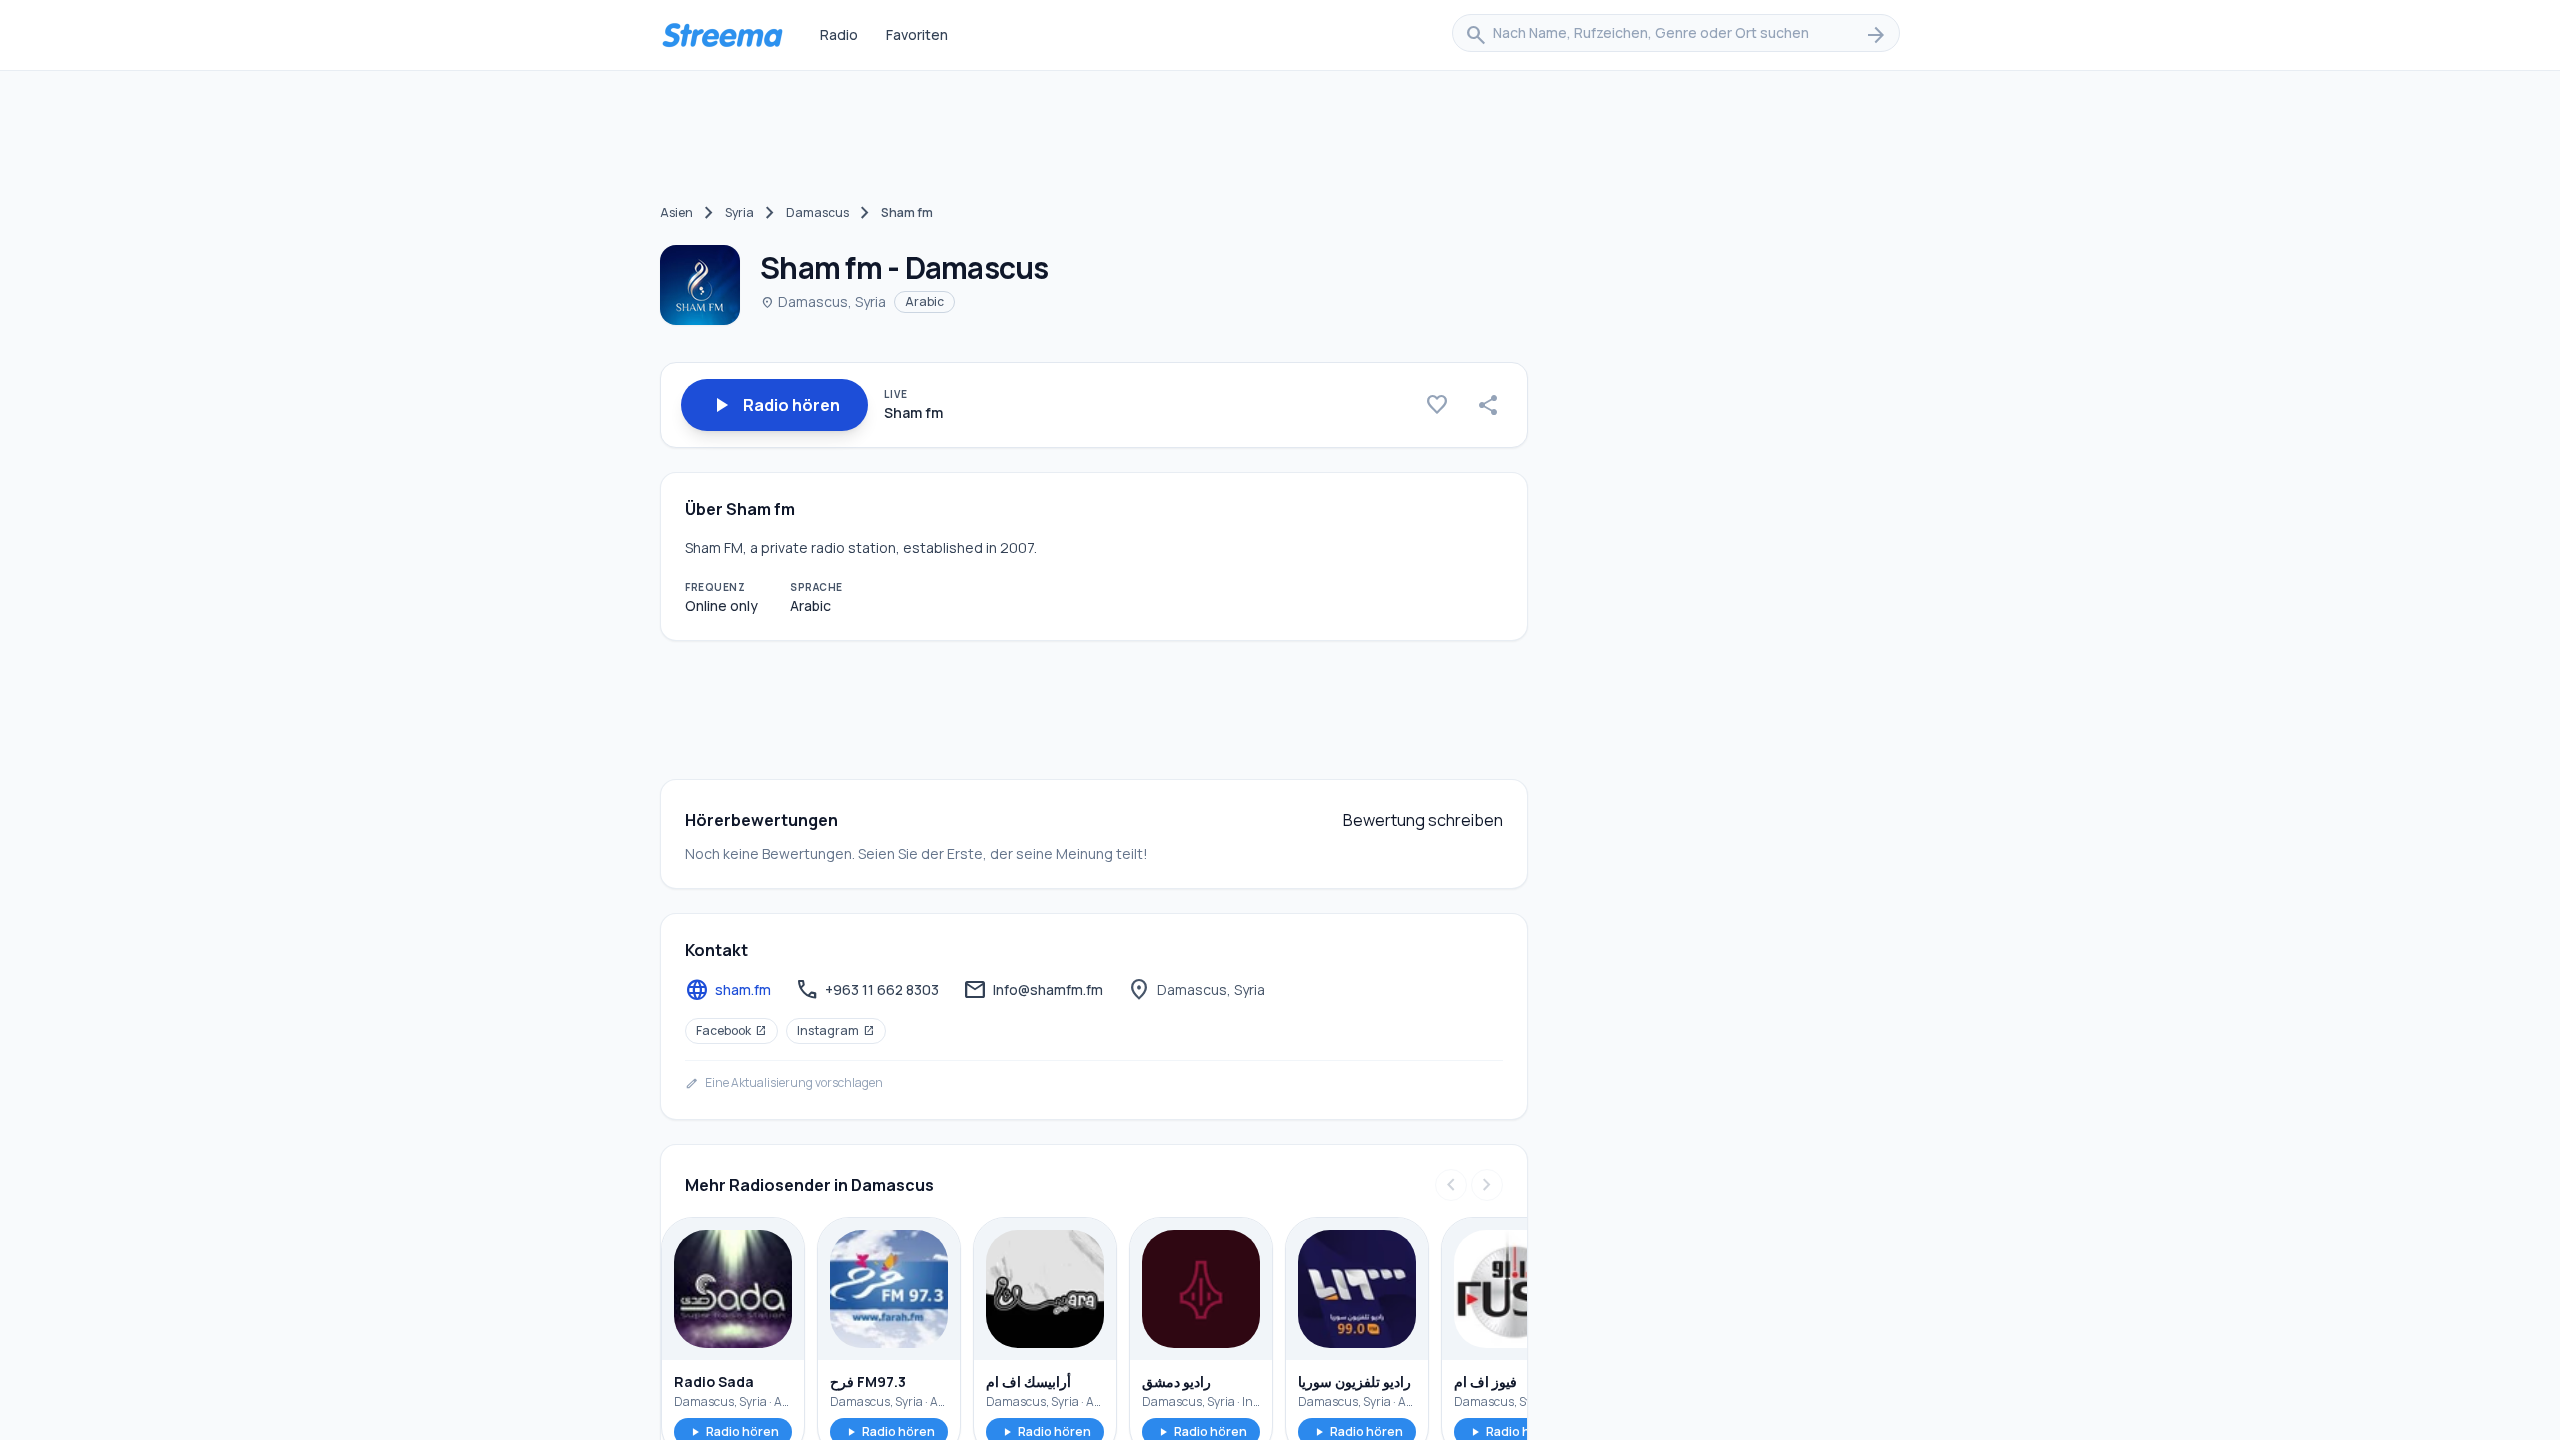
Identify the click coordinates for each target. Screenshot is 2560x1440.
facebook (731, 1030)
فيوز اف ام (1485, 1381)
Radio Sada (714, 1381)
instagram (836, 1030)
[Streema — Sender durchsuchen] (722, 35)
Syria (739, 212)
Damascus (817, 212)
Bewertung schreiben (1423, 820)
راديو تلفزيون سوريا (1354, 1381)
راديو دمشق (1176, 1381)
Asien (676, 212)
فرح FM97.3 (868, 1381)
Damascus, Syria (823, 301)
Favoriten (917, 34)
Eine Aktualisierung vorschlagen (784, 1083)
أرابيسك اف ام (1028, 1381)
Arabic (924, 301)
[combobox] (1676, 35)
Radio (839, 34)
